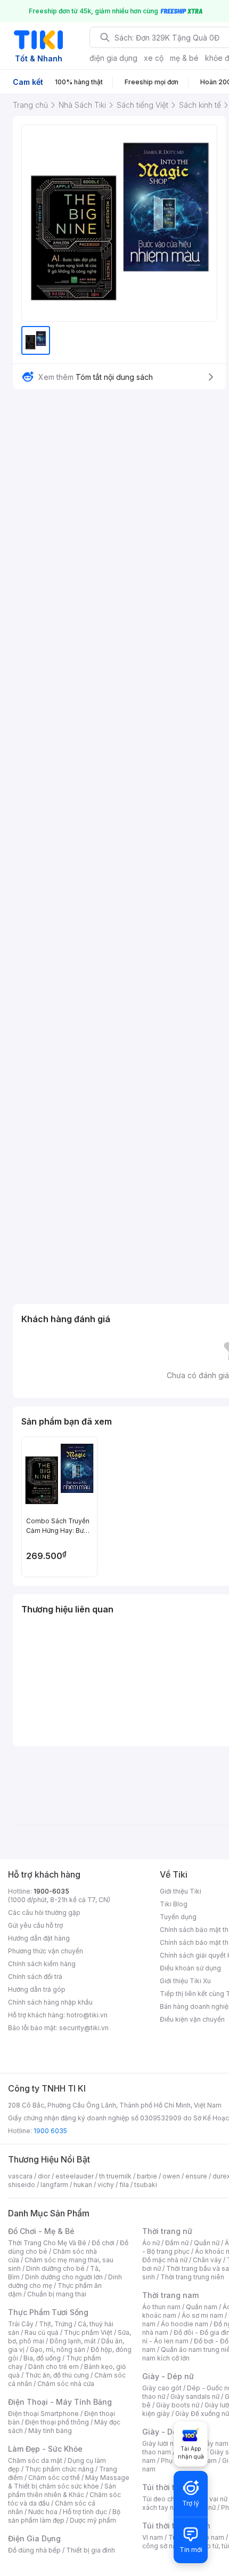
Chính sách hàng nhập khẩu (50, 2002)
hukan (83, 2185)
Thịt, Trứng (56, 2324)
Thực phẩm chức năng (59, 2469)
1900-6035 (51, 1891)
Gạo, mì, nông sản (58, 2350)
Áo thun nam (161, 2307)
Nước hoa (43, 2512)
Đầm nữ (177, 2243)
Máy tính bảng (50, 2431)
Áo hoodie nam (185, 2324)
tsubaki (146, 2185)
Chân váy (207, 2260)
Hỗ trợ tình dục (85, 2512)
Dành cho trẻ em (54, 2367)
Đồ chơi (103, 2243)
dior (44, 2176)
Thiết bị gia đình (91, 2550)
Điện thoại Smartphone (43, 2414)
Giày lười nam (163, 2443)
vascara (20, 2176)
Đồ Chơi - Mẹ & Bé (41, 2231)
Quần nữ (207, 2243)
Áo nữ (151, 2243)
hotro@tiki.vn (87, 2015)
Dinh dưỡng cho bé (55, 2268)
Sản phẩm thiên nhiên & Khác (62, 2490)
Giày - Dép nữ (168, 2376)
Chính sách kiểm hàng (42, 1964)
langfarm (54, 2185)
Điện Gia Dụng (34, 2538)
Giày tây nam (208, 2443)
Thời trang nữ (167, 2231)
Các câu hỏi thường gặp (44, 1913)
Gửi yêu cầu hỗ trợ (35, 1925)
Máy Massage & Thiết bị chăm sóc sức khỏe (69, 2482)
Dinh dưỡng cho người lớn (64, 2277)
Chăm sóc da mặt (35, 2460)
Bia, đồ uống (42, 2358)
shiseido (22, 2185)
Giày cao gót (162, 2388)
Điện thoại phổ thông (57, 2422)
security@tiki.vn (84, 2028)
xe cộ (154, 58)
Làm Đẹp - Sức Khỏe (45, 2449)
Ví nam (153, 2537)
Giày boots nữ (178, 2405)
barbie (147, 2176)
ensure (196, 2176)
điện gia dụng (113, 58)
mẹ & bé (184, 58)
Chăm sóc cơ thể (54, 2478)
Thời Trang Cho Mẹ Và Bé (47, 2243)
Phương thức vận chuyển (46, 1951)
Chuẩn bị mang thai (57, 2294)
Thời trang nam (170, 2295)
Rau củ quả (42, 2332)
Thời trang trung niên (192, 2277)
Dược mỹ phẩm (93, 2520)
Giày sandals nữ (195, 2396)
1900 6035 (50, 2131)
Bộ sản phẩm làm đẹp (64, 2516)
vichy (106, 2185)
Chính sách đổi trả (35, 1977)
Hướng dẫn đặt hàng (39, 1938)
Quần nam (202, 2307)
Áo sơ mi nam (202, 2315)
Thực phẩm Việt (88, 2332)
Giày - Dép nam (171, 2432)
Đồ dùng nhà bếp (34, 2550)
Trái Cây (21, 2324)
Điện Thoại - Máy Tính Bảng (60, 2402)
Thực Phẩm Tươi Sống (48, 2312)
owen (171, 2176)
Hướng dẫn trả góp (37, 1989)
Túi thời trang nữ (173, 2487)
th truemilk (115, 2176)
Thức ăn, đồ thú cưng (57, 2375)
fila (124, 2185)
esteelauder (75, 2176)
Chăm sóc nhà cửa (66, 2384)
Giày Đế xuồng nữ (202, 2414)
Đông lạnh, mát (73, 2341)
